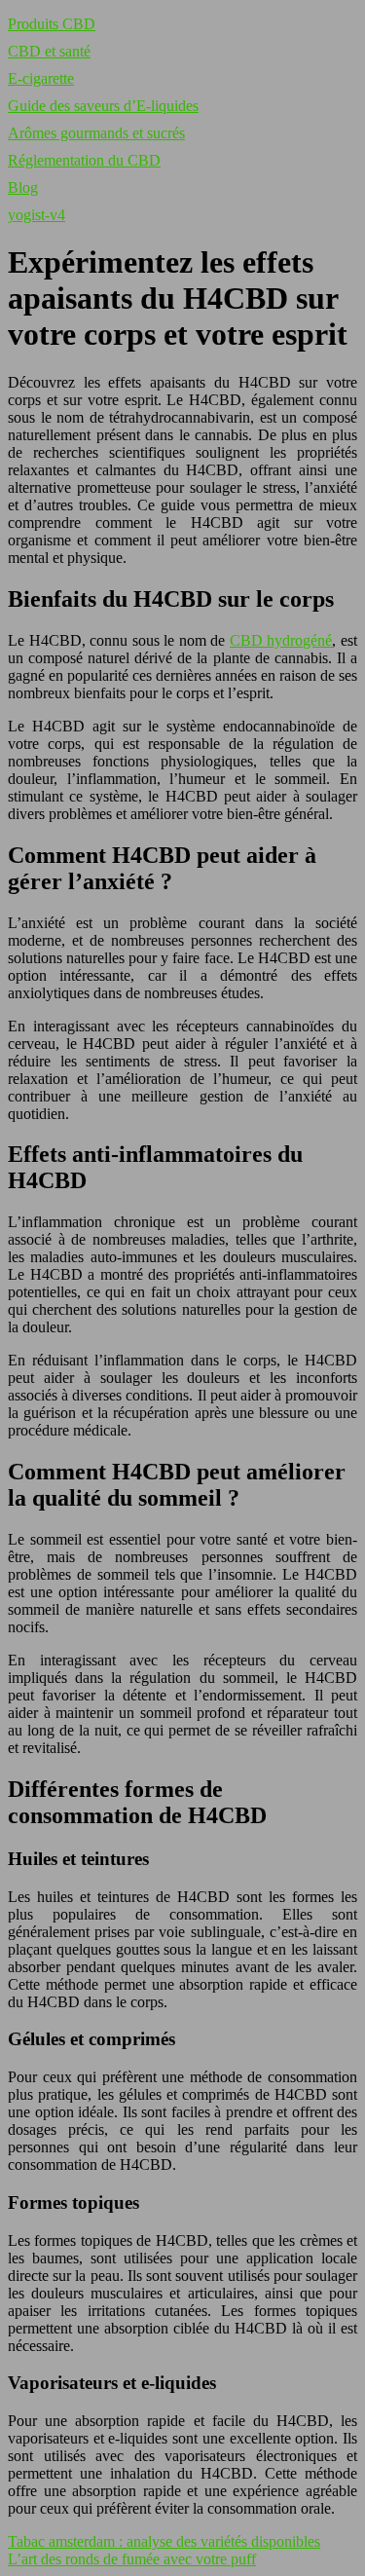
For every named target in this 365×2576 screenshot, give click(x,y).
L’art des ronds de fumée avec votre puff (132, 2559)
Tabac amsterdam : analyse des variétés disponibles (164, 2541)
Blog (23, 187)
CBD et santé (49, 51)
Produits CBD (52, 24)
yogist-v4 (36, 215)
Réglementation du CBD (84, 160)
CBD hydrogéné (281, 640)
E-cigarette (41, 78)
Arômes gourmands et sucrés (96, 133)
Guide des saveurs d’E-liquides (103, 106)
